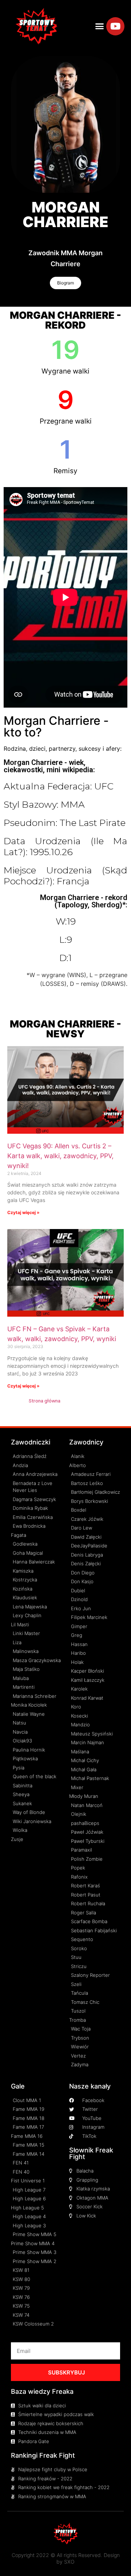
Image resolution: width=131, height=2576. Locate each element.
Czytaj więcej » (23, 1212)
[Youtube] (115, 26)
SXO (69, 2562)
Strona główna (45, 1401)
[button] (100, 26)
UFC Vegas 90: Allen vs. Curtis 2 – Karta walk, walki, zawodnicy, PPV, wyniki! (60, 1156)
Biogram (65, 283)
